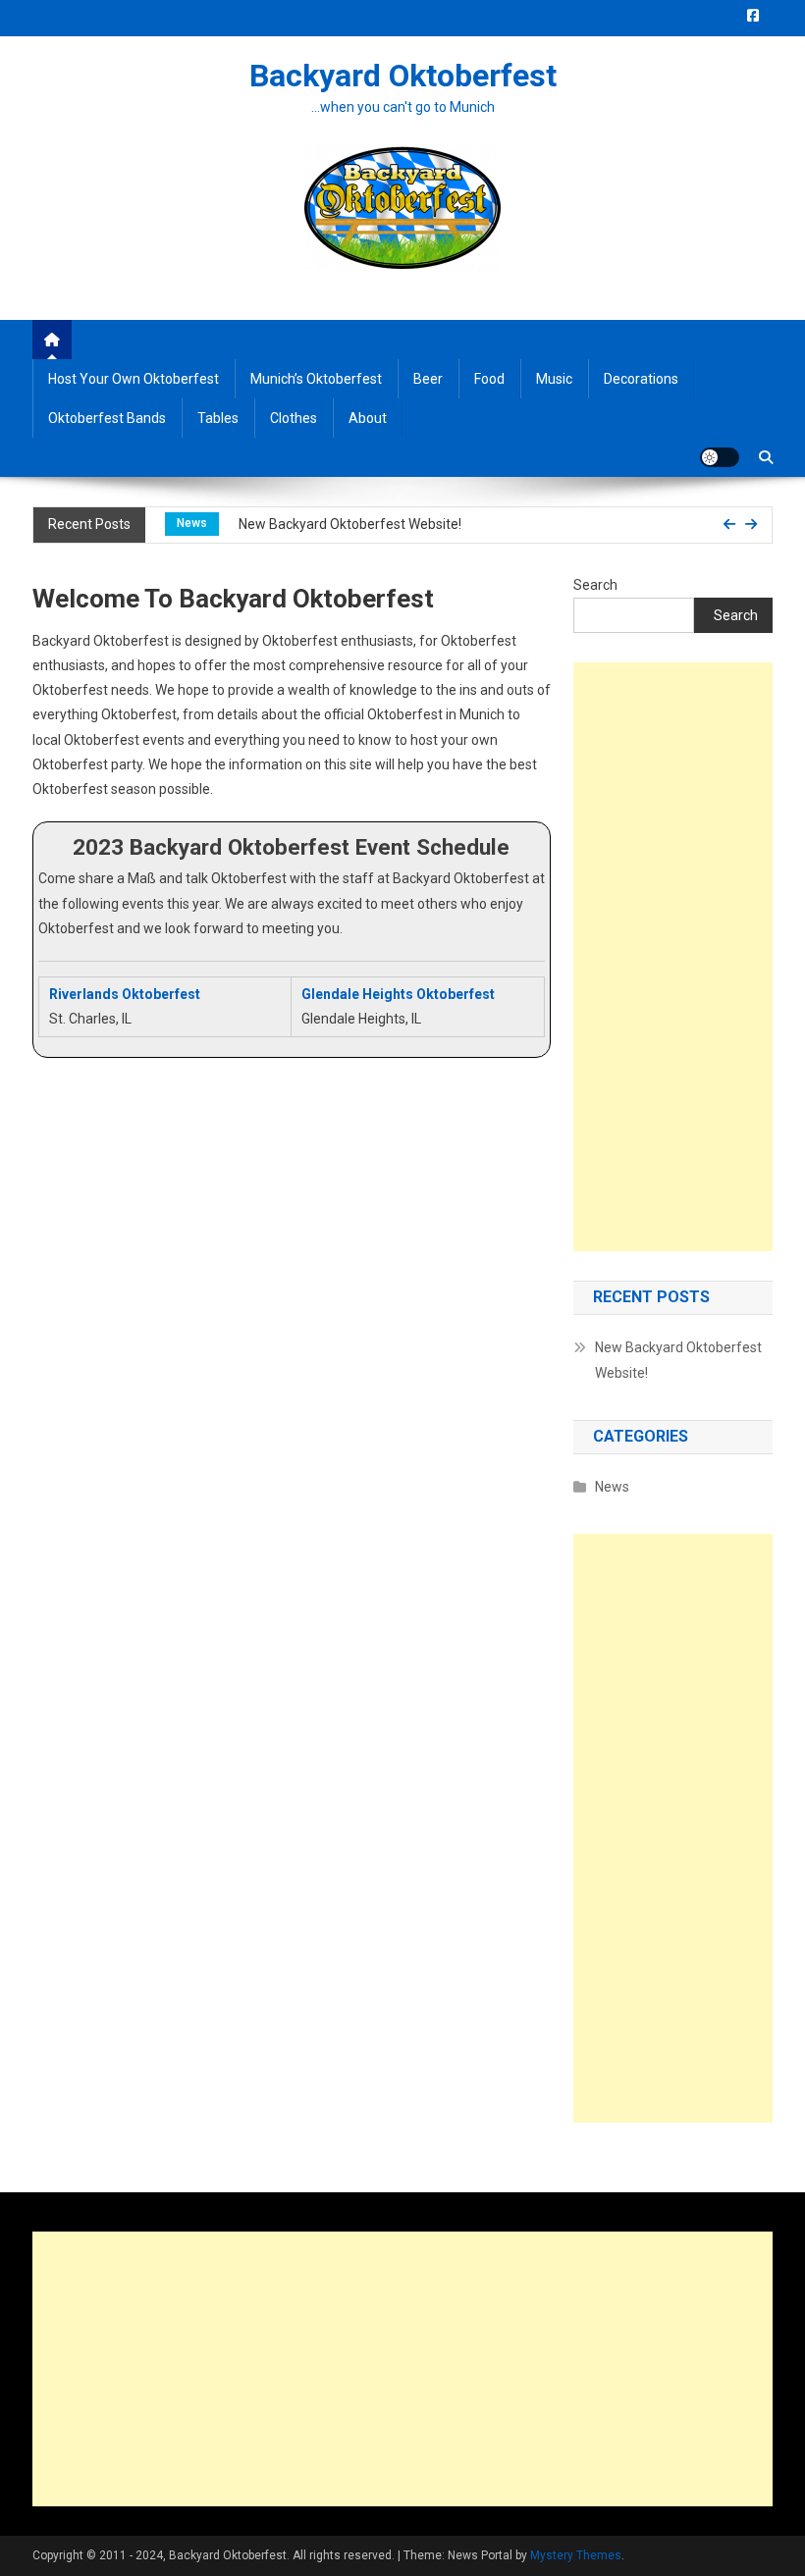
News (192, 523)
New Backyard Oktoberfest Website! (350, 524)
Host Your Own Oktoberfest (134, 379)
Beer (428, 379)
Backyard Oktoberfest (403, 76)
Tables (218, 418)
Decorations (641, 379)
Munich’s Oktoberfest (316, 379)
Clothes (294, 418)
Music (554, 379)
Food (489, 379)
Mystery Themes (576, 2555)
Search (595, 585)
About (368, 418)
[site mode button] (720, 457)
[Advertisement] (673, 957)
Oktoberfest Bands (107, 418)
